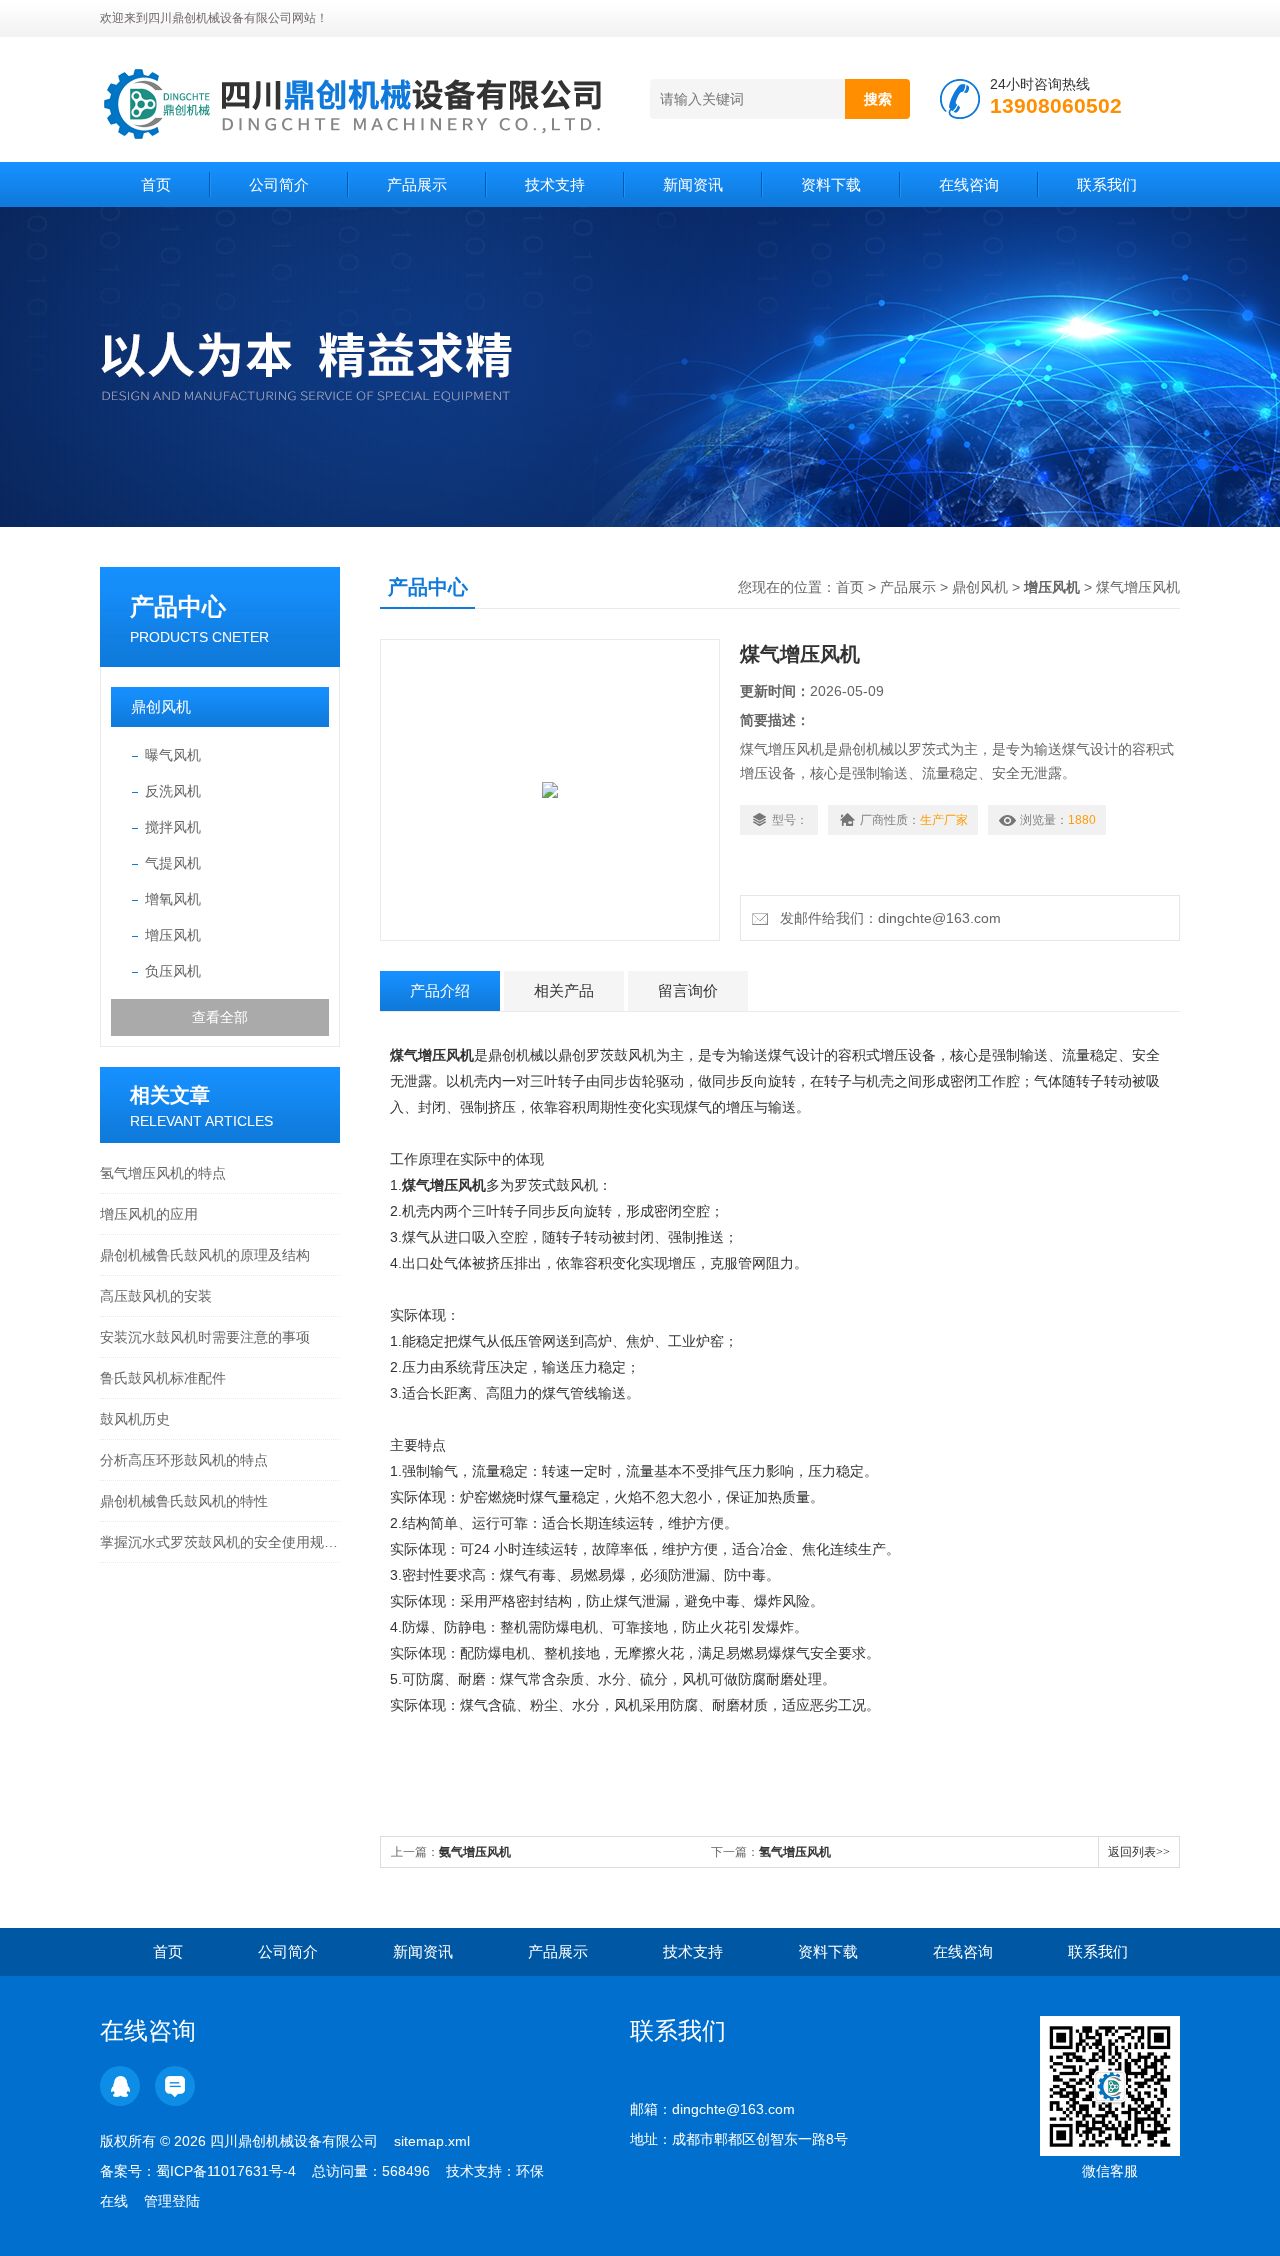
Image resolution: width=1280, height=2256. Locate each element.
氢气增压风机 (795, 1852)
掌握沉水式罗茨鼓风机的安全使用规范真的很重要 (220, 1542)
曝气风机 (173, 755)
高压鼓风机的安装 (156, 1296)
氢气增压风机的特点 (163, 1173)
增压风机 (173, 935)
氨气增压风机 (475, 1852)
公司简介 (279, 184)
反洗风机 (173, 791)
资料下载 (831, 184)
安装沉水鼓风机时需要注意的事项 (205, 1337)
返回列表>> (1139, 1852)
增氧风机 (173, 899)
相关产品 (564, 990)
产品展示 (417, 184)
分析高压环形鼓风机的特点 (184, 1460)
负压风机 (173, 971)
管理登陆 (172, 2201)
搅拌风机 (173, 827)
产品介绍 (440, 990)
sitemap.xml (432, 2141)
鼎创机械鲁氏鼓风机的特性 (184, 1501)
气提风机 (173, 863)
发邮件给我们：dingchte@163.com (886, 918)
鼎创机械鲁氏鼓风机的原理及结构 (205, 1255)
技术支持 (555, 184)
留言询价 (688, 990)
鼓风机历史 (135, 1419)
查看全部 (220, 1017)
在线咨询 (969, 184)
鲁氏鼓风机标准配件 (163, 1378)
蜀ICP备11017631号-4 (226, 2171)
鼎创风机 (161, 706)
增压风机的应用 (149, 1214)
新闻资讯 (693, 184)
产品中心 (178, 606)
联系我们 (1107, 184)
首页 (156, 184)
